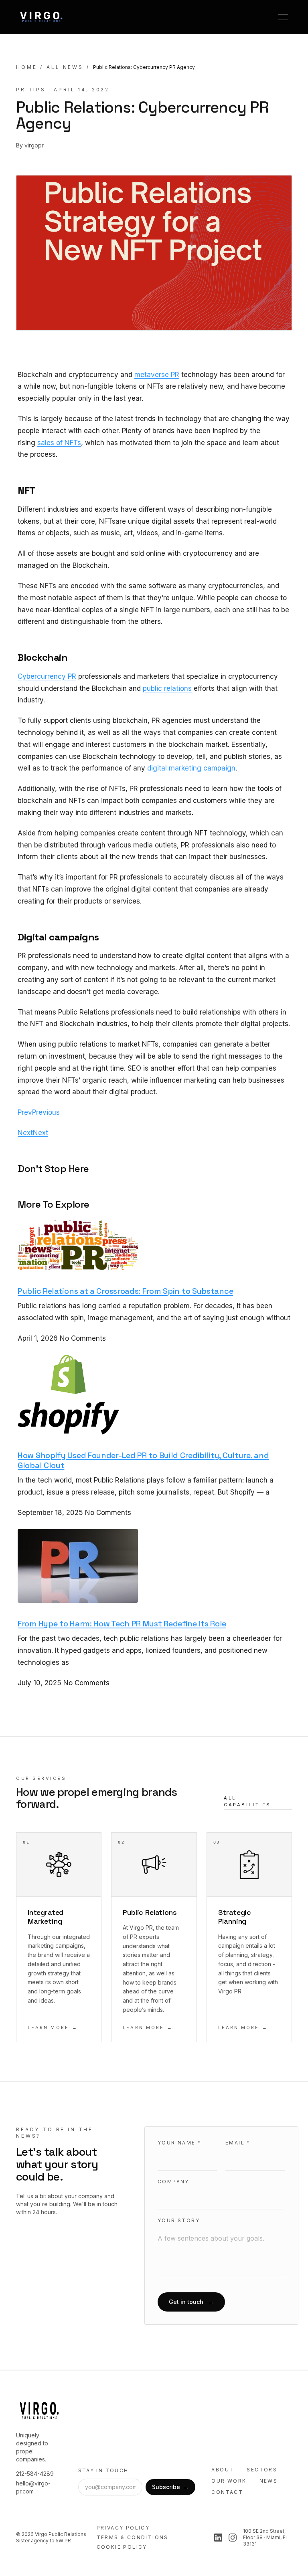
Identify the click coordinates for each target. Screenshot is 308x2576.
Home (26, 67)
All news (65, 67)
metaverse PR (157, 375)
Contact (227, 2492)
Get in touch (191, 2302)
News (269, 2481)
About (223, 2470)
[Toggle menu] (283, 17)
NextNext (33, 1133)
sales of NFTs (59, 443)
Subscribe (170, 2487)
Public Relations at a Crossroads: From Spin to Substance (125, 1291)
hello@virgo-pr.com (33, 2487)
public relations (167, 688)
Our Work (229, 2481)
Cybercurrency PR (47, 676)
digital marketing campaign (191, 768)
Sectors (262, 2470)
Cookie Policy (122, 2547)
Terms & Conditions (133, 2537)
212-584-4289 (35, 2474)
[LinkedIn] (218, 2538)
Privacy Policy (123, 2528)
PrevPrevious (39, 1112)
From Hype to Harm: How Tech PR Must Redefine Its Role (122, 1624)
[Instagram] (233, 2538)
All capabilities (258, 1801)
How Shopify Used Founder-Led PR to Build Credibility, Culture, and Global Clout (143, 1460)
